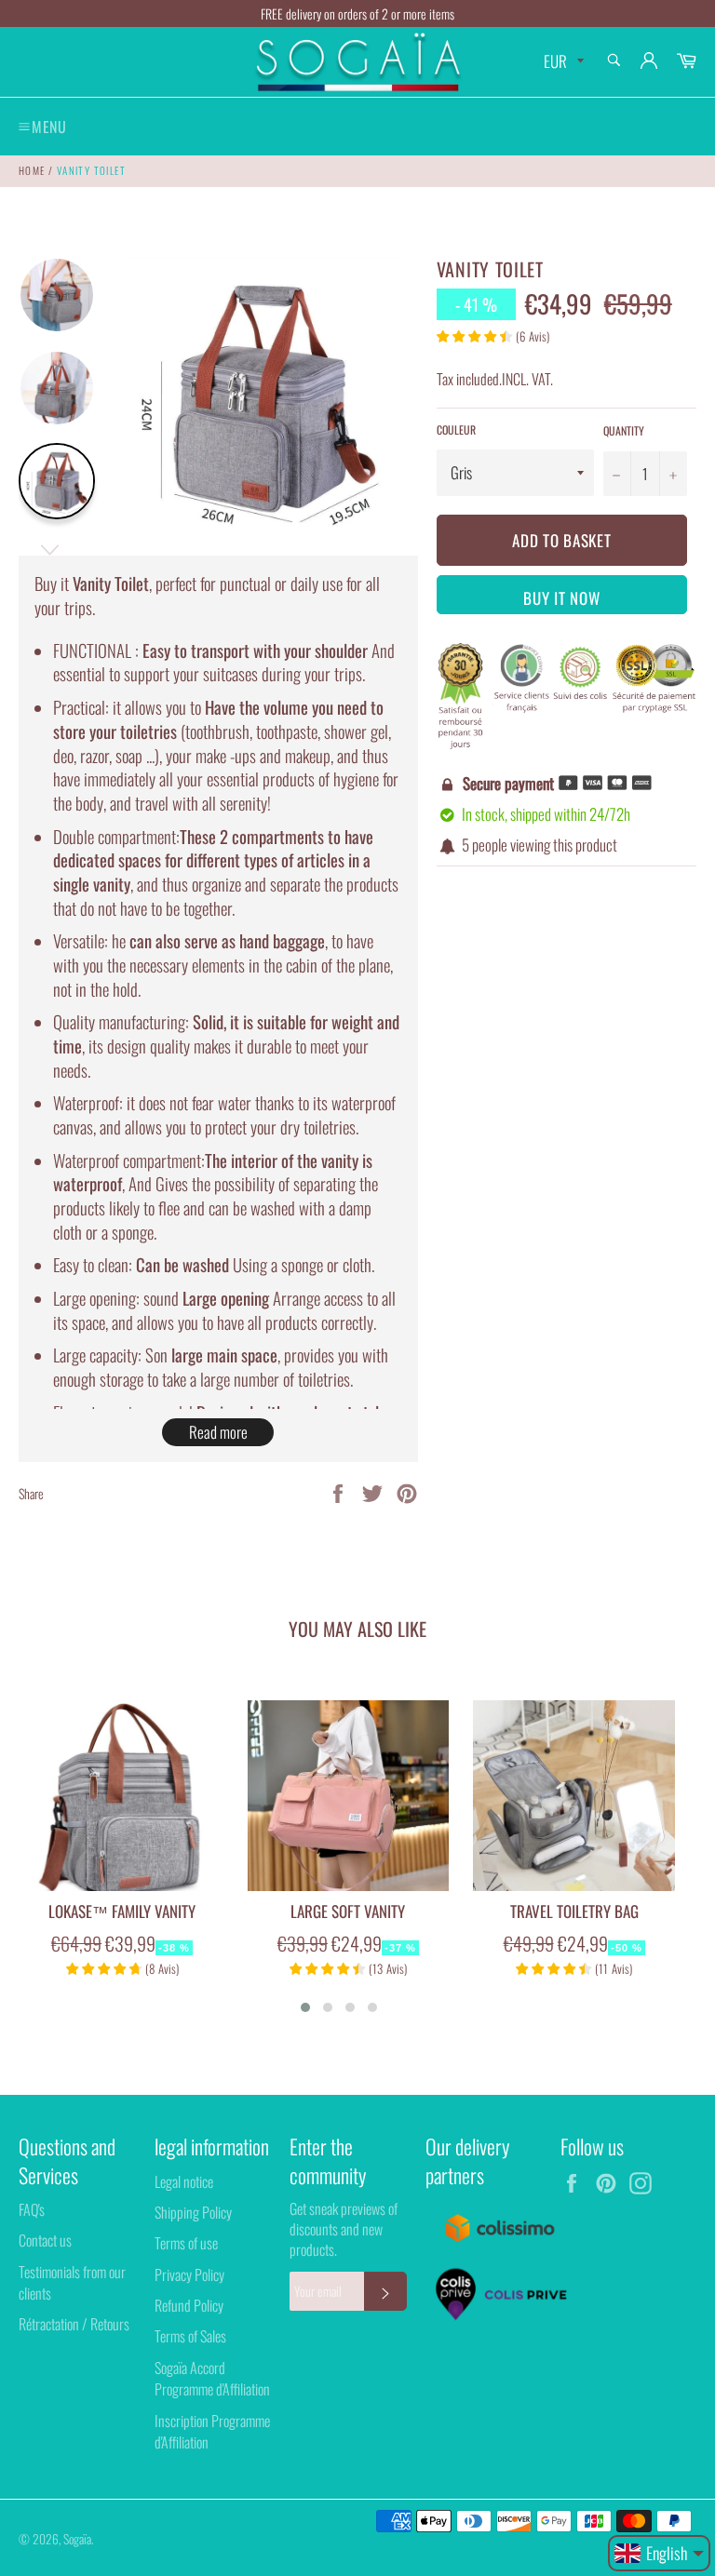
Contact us (45, 2240)
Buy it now (561, 598)
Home (32, 170)
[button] (305, 2007)
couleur (456, 430)
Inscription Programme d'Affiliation (212, 2431)
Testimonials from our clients (72, 2282)
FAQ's (32, 2209)
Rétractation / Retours (74, 2324)
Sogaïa (77, 2539)
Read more (218, 1432)
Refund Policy (189, 2305)
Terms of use (186, 2243)
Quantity (624, 431)
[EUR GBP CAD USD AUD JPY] (562, 62)
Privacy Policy (189, 2274)
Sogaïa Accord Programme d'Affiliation (212, 2378)
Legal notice (184, 2181)
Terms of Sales (190, 2336)
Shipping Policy (193, 2212)
